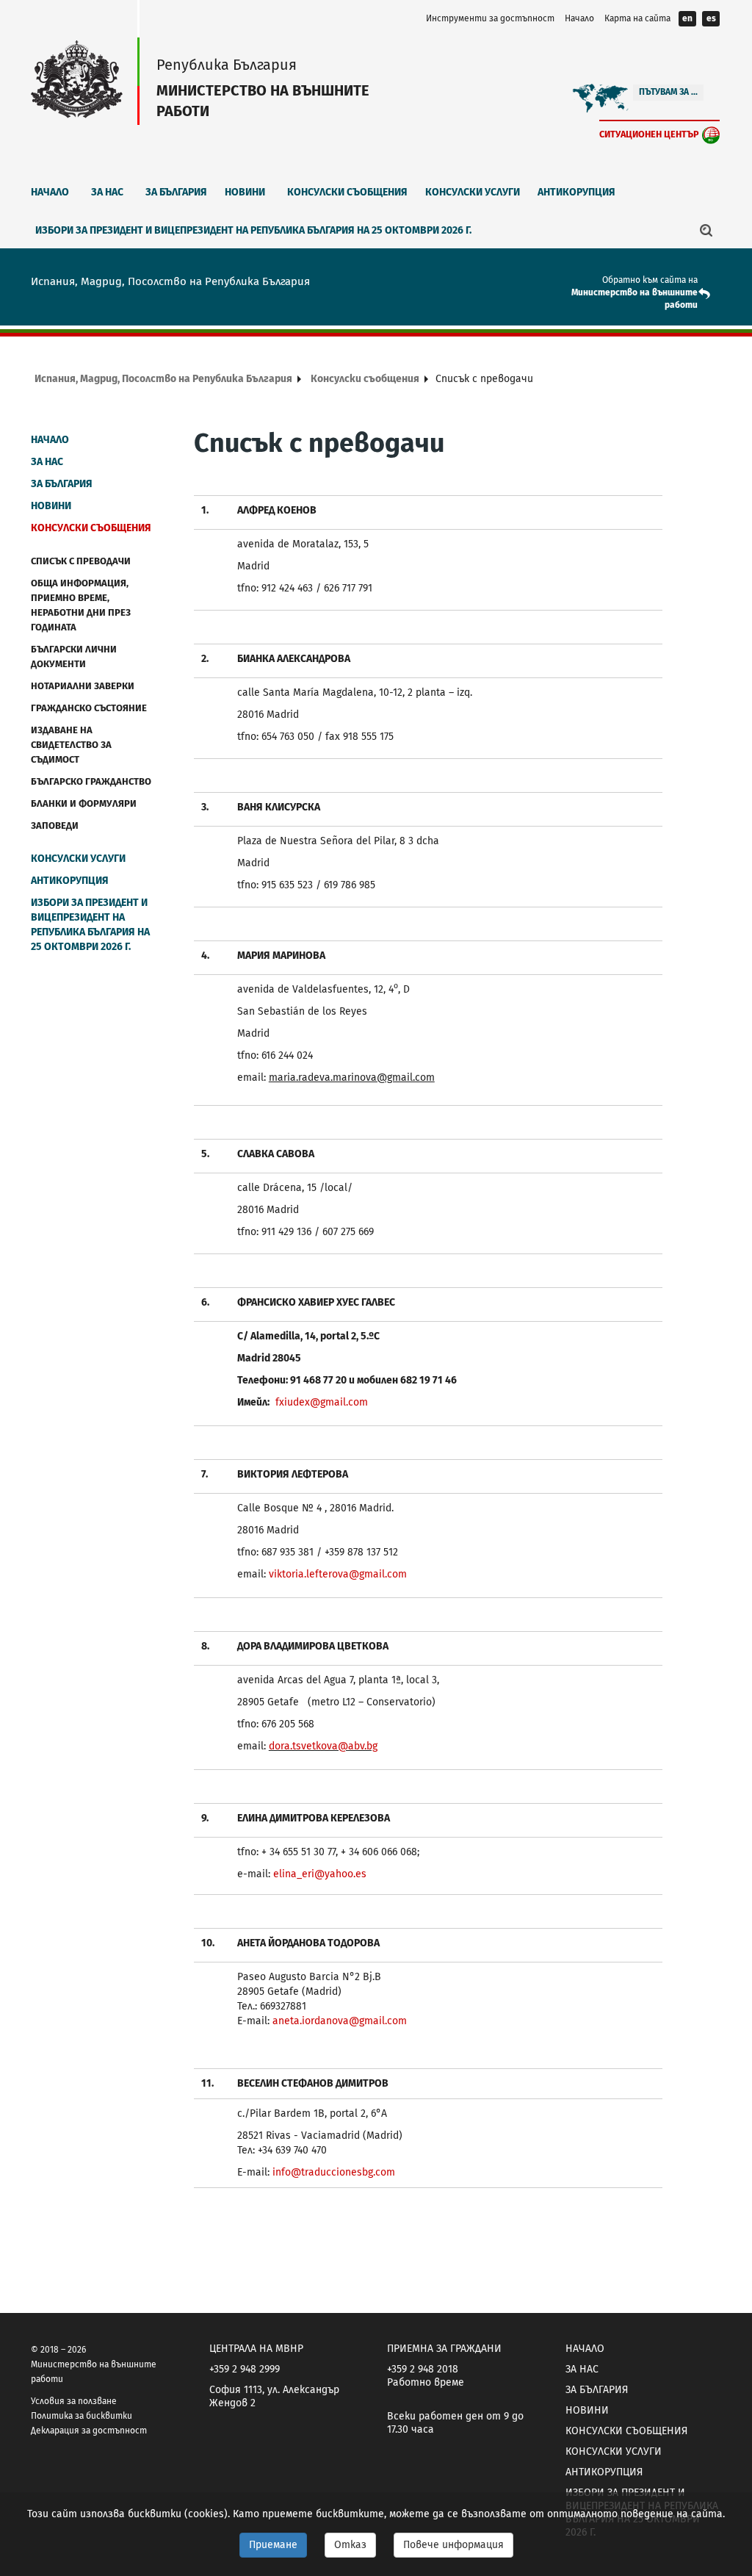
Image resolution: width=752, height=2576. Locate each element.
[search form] (706, 230)
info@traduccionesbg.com (334, 2172)
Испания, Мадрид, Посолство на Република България (163, 379)
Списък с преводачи (81, 561)
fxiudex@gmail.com (322, 1402)
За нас (107, 192)
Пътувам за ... (668, 92)
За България (176, 192)
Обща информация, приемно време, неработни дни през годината (81, 605)
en (687, 18)
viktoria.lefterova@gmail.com (338, 1574)
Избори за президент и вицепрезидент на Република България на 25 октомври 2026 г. (253, 230)
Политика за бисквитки (82, 2416)
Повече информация (453, 2545)
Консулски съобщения (347, 192)
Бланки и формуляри (84, 803)
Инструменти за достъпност (490, 18)
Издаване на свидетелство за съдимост (71, 745)
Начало (579, 18)
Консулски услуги (473, 192)
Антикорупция (576, 192)
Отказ (350, 2545)
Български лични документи (74, 656)
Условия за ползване (74, 2401)
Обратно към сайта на (650, 280)
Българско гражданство (91, 781)
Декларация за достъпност (89, 2431)
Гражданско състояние (89, 708)
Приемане (273, 2545)
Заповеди (55, 825)
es (711, 18)
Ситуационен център (649, 134)
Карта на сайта (637, 18)
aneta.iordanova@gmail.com (340, 2021)
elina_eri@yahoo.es (320, 1874)
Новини (245, 192)
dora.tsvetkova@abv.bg (323, 1746)
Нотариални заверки (83, 686)
